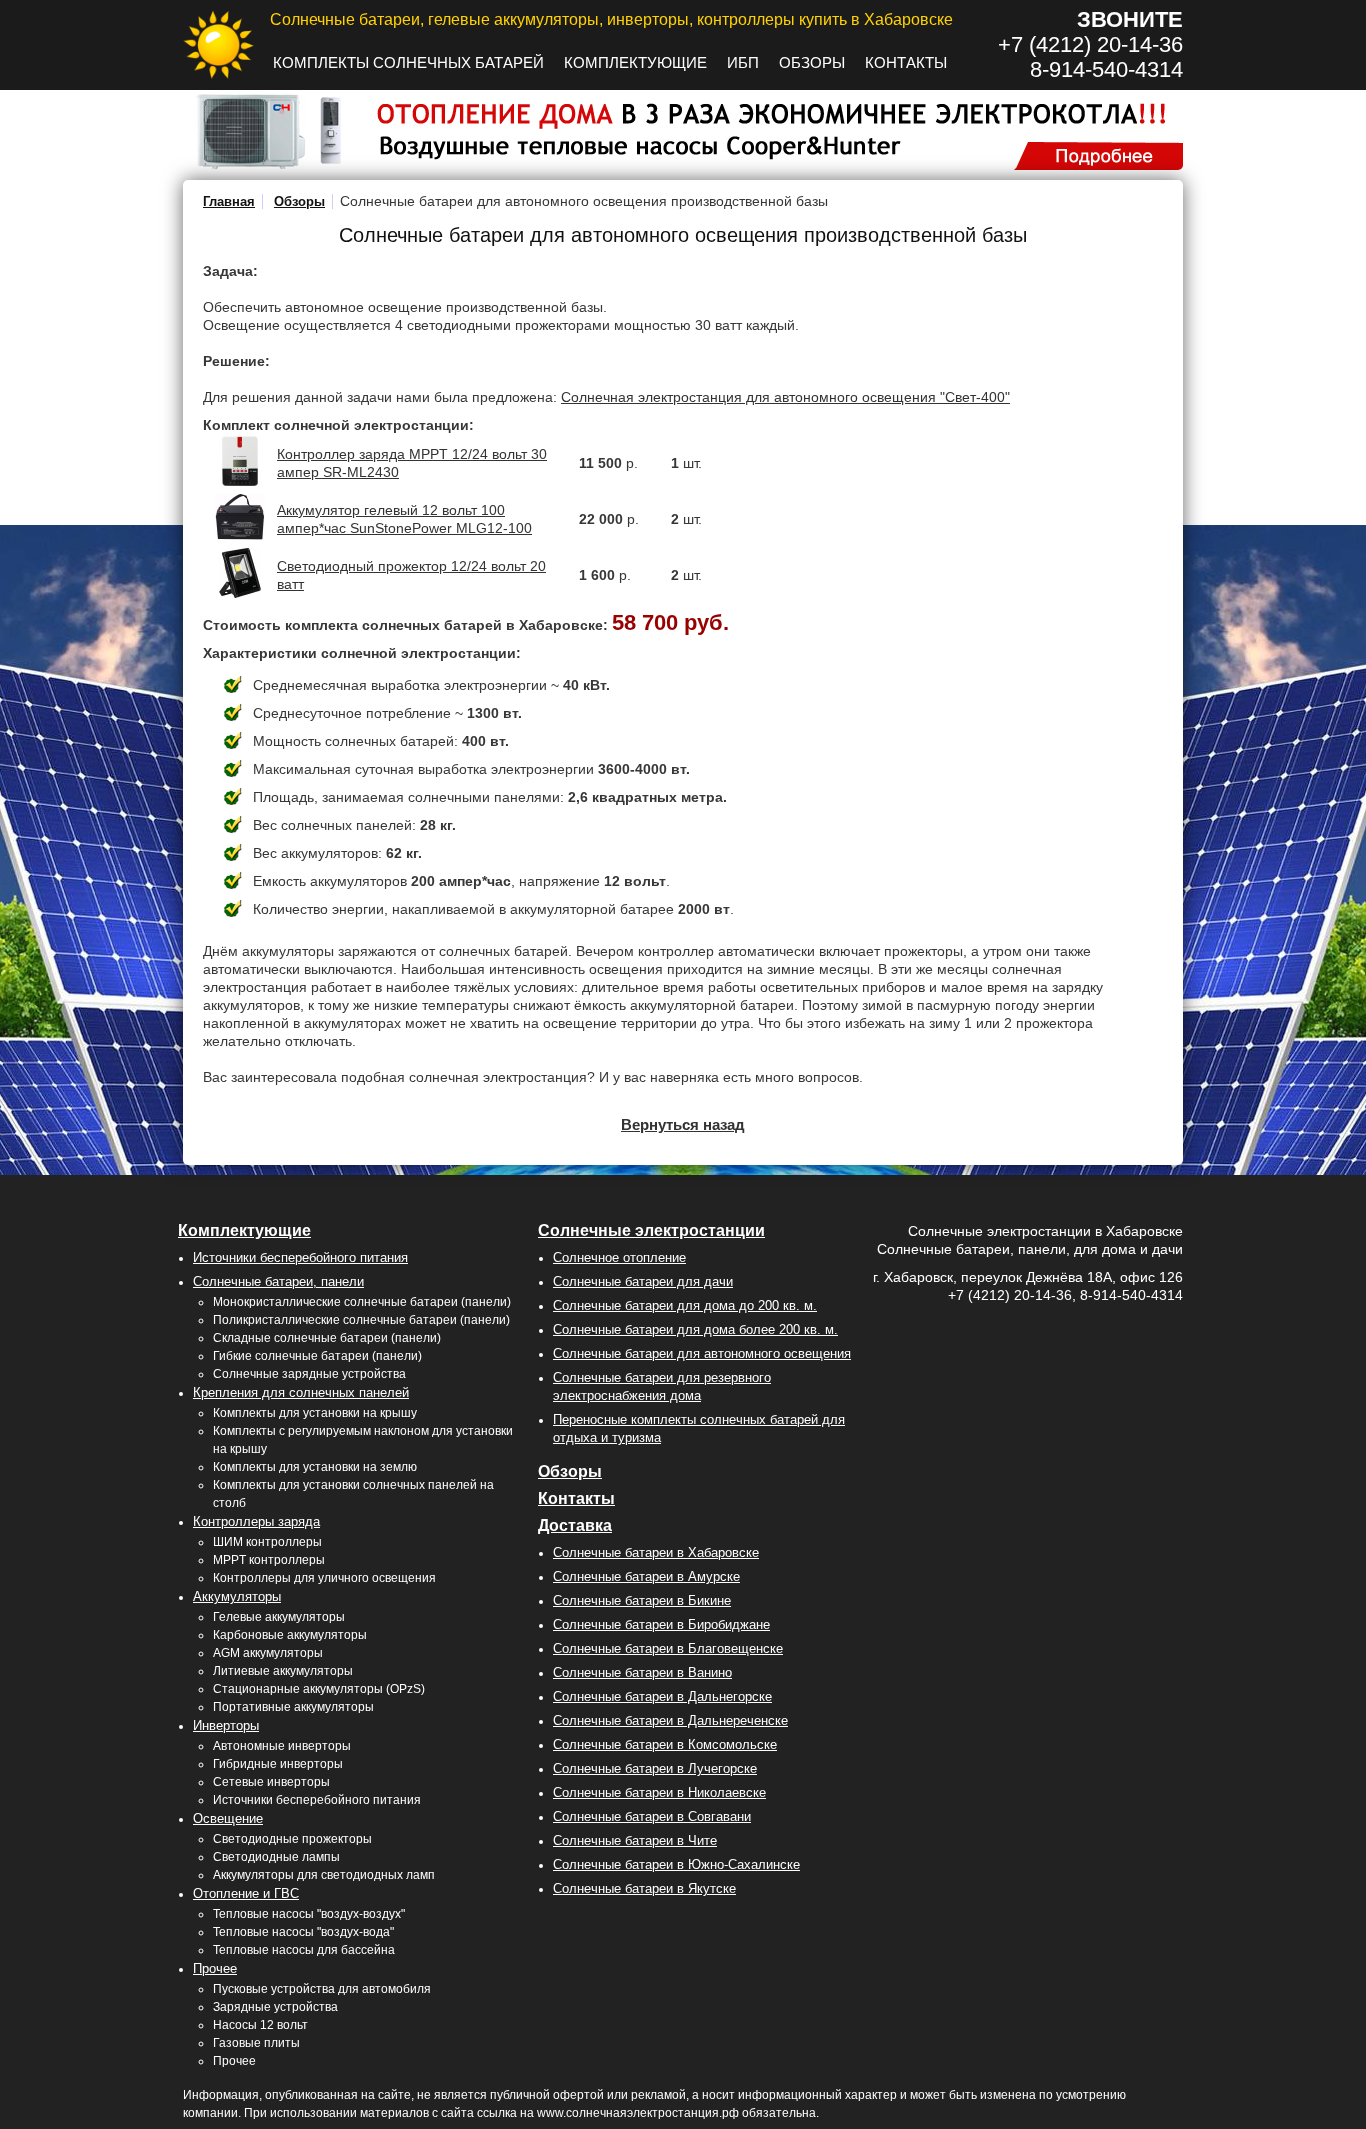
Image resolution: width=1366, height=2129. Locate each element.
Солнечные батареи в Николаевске (659, 1792)
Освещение (228, 1818)
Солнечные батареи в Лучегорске (655, 1768)
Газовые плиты (256, 2043)
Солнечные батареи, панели (278, 1281)
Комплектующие (635, 62)
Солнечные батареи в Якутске (644, 1888)
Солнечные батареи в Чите (635, 1840)
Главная (229, 201)
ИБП (743, 62)
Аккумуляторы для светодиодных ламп (324, 1875)
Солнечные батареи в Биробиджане (661, 1624)
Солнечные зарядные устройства (309, 1374)
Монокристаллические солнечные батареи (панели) (362, 1302)
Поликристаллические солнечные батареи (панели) (361, 1320)
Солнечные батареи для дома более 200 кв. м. (695, 1329)
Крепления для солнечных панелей (301, 1392)
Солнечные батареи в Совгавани (652, 1816)
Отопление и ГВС (246, 1893)
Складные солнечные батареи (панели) (327, 1338)
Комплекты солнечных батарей (408, 62)
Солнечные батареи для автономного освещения (702, 1353)
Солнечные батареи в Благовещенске (668, 1648)
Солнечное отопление (619, 1257)
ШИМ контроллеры (267, 1542)
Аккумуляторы (237, 1596)
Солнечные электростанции (651, 1230)
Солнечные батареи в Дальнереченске (670, 1720)
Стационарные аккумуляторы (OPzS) (319, 1689)
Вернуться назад (683, 1124)
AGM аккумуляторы (268, 1653)
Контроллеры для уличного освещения (324, 1578)
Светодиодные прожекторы (292, 1839)
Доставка (575, 1525)
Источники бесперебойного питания (300, 1257)
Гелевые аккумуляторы (279, 1617)
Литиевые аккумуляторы (283, 1671)
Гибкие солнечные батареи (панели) (317, 1356)
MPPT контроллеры (269, 1560)
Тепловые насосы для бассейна (304, 1950)
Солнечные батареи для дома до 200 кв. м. (685, 1305)
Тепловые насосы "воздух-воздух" (309, 1914)
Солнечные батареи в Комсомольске (665, 1744)
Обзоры (812, 62)
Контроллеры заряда (256, 1521)
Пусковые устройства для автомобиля (322, 1989)
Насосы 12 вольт (260, 2025)
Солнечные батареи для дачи (643, 1281)
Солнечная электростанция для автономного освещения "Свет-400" (785, 397)
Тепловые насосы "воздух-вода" (303, 1932)
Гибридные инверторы (278, 1764)
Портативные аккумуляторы (293, 1707)
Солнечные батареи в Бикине (642, 1600)
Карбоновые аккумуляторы (290, 1635)
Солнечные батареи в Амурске (646, 1576)
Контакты (906, 62)
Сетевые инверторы (271, 1782)
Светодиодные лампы (276, 1857)
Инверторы (226, 1725)
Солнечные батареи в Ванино (642, 1672)
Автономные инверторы (282, 1746)
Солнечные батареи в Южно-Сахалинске (676, 1864)
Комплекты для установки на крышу (315, 1413)
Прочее (215, 1968)
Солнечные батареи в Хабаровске (656, 1552)
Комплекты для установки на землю (315, 1467)
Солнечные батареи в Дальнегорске (662, 1696)
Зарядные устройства (275, 2007)
